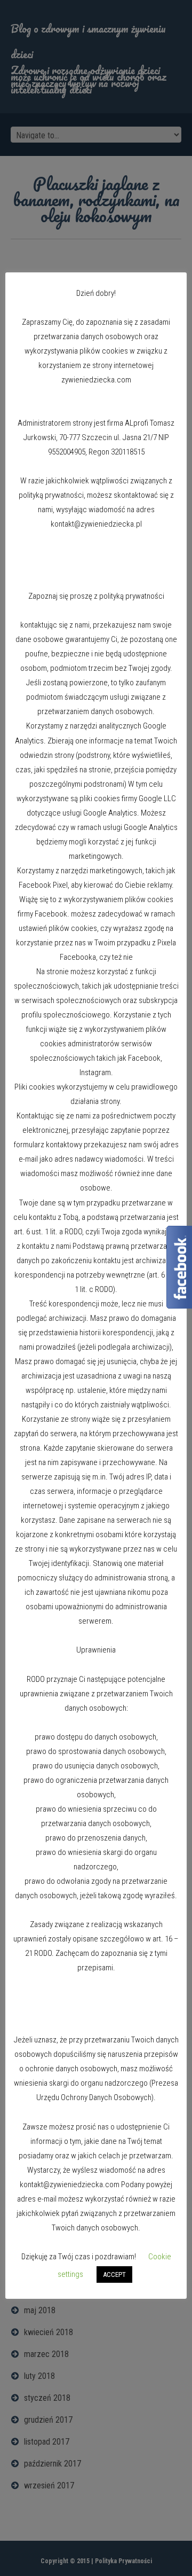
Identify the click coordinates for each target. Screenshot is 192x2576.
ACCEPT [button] (114, 2274)
